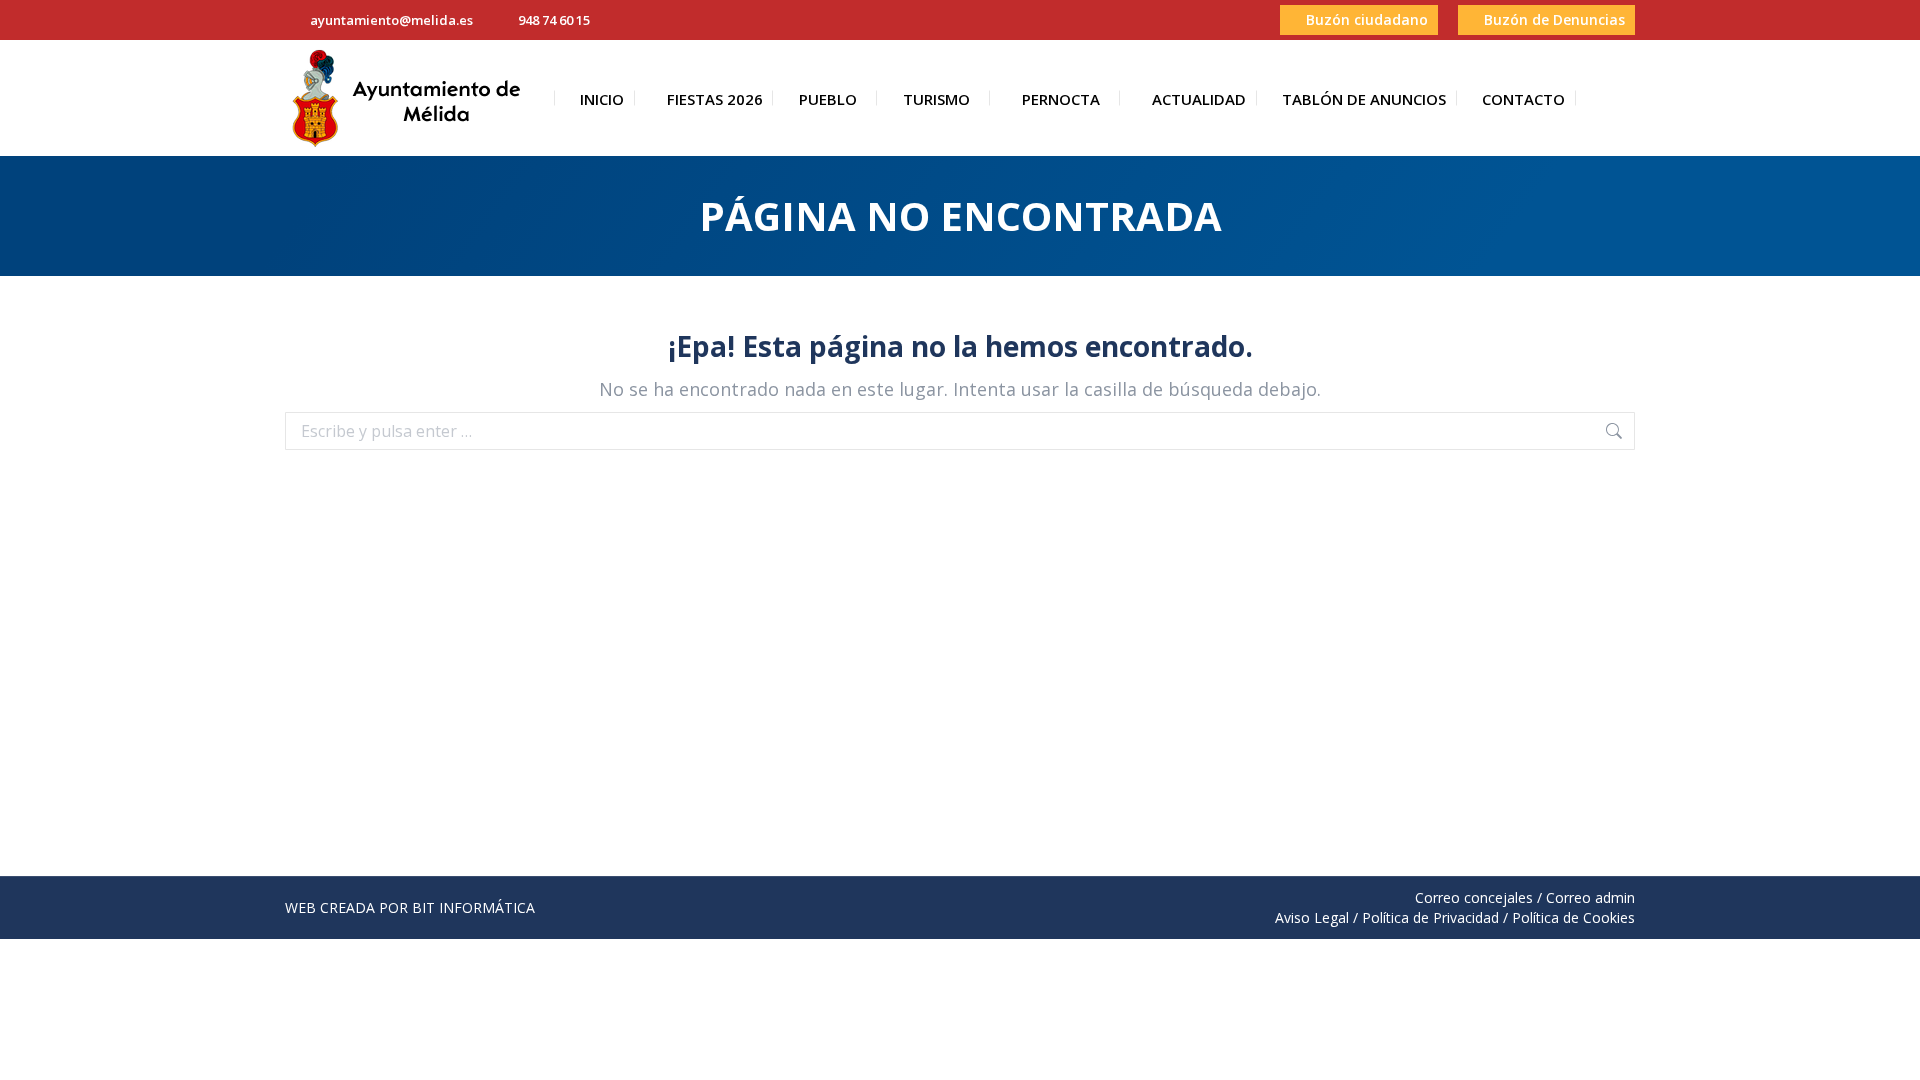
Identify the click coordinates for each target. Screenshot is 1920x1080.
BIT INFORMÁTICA (473, 907)
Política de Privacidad (1430, 917)
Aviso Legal (1312, 917)
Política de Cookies (1573, 917)
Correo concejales (1474, 897)
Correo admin (1590, 897)
